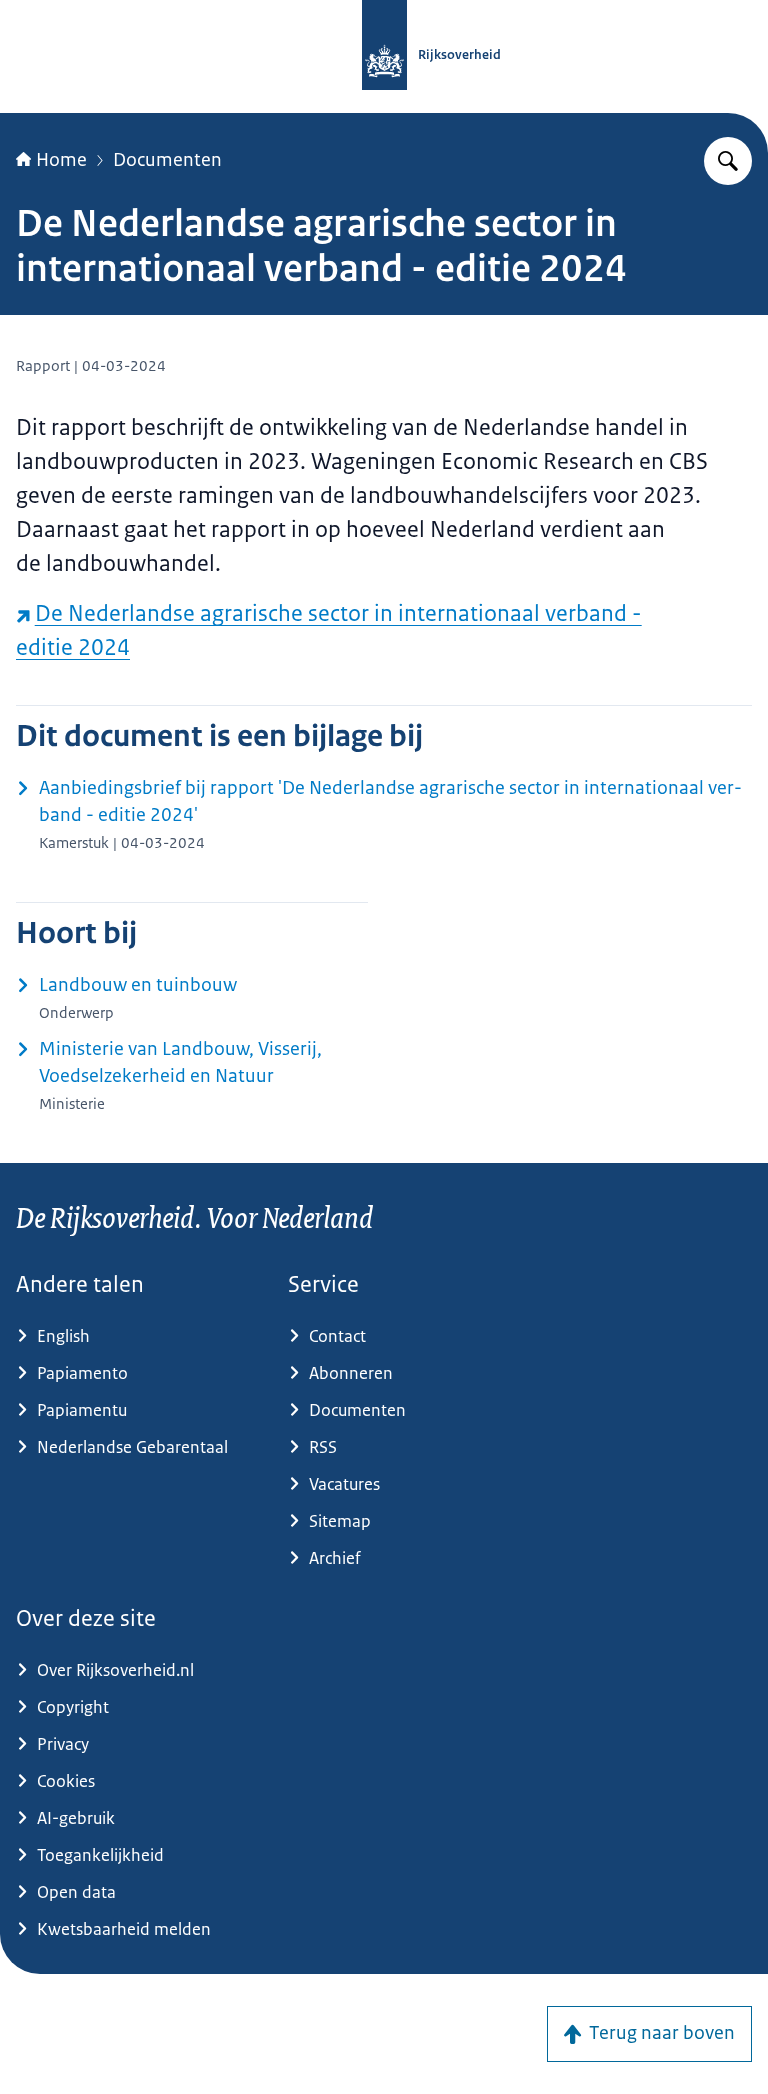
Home (61, 160)
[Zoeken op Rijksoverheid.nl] (728, 161)
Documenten (167, 160)
